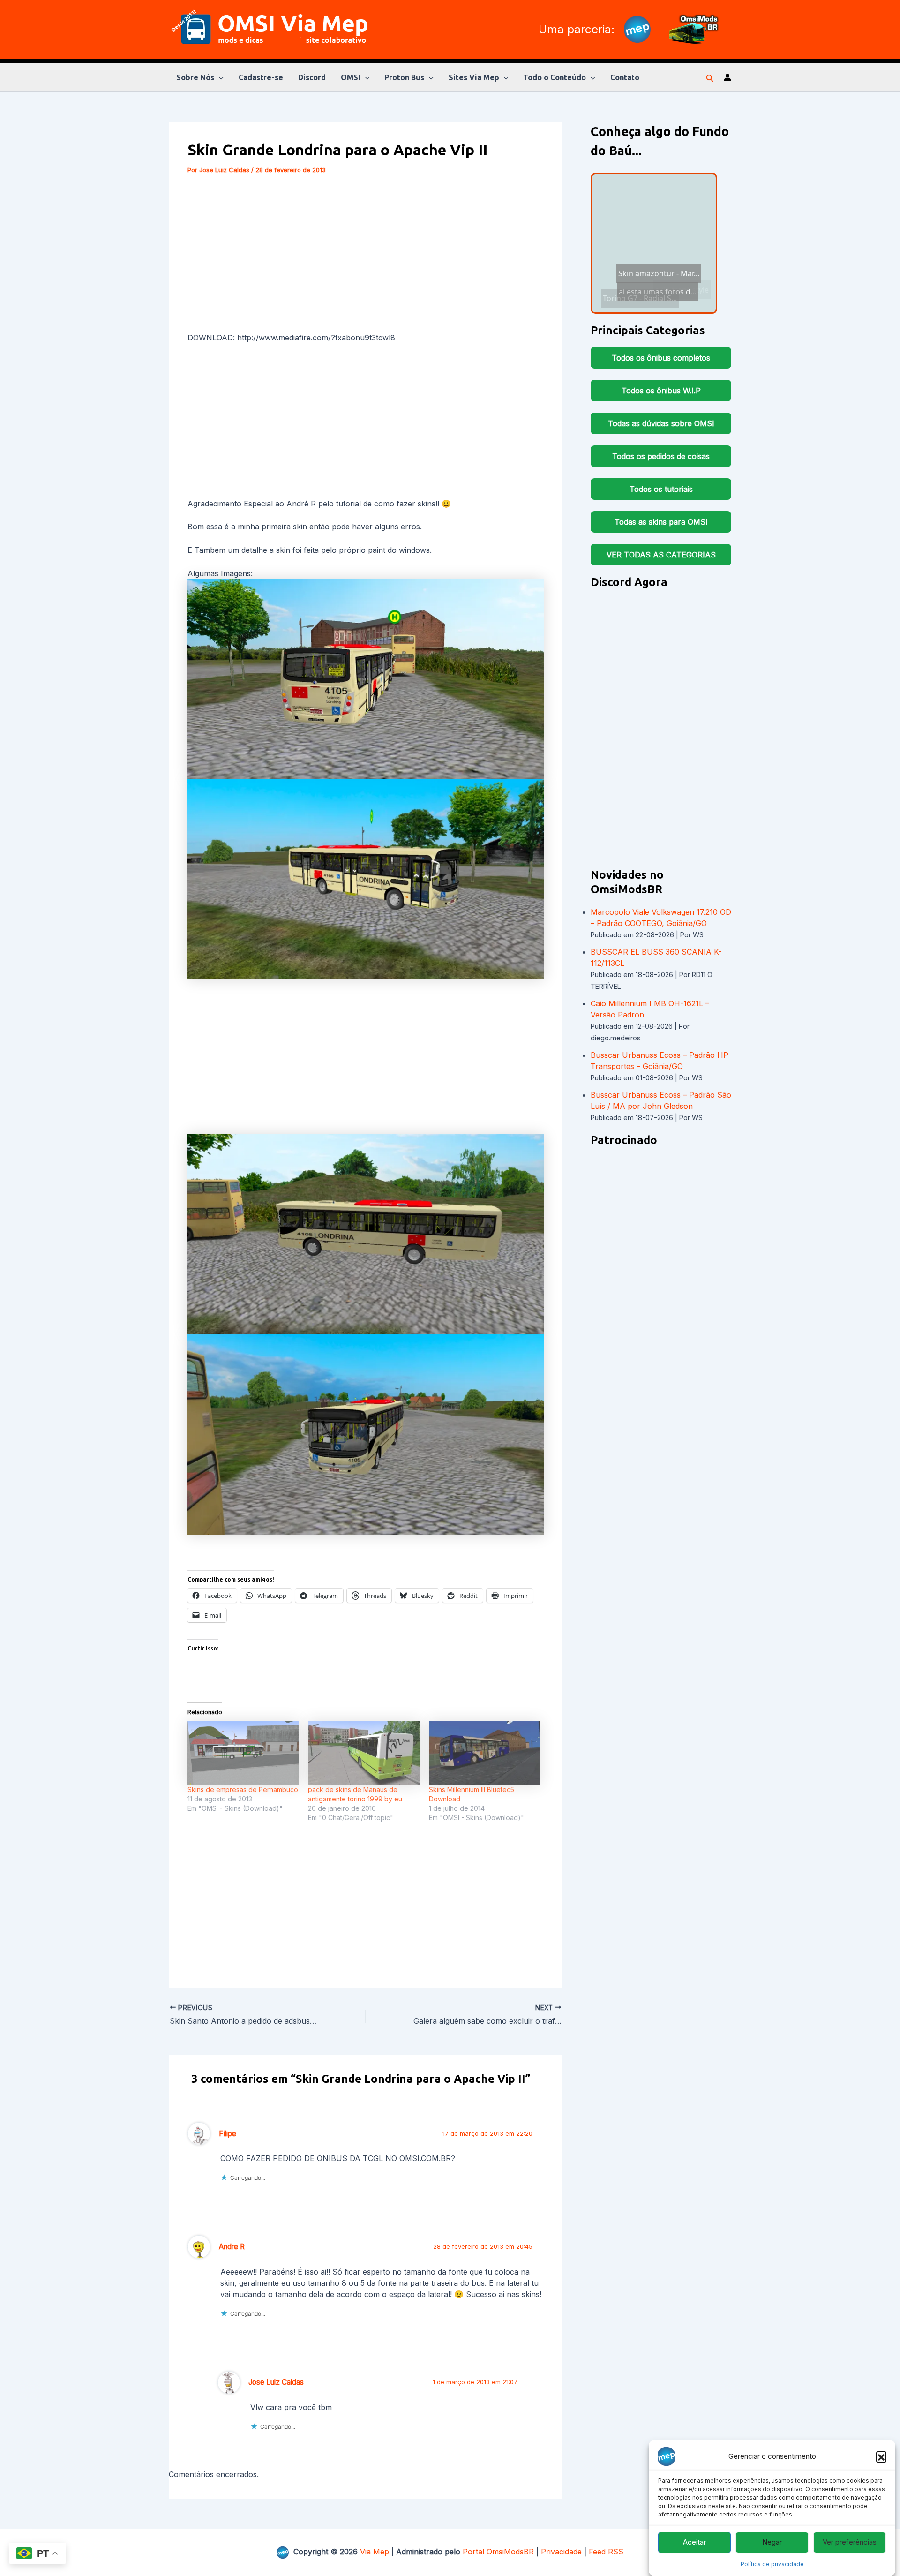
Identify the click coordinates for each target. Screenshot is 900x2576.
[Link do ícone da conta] (727, 77)
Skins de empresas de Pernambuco (243, 1789)
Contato (625, 77)
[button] (881, 2456)
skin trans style (650, 284)
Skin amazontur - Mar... (637, 273)
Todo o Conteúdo (555, 77)
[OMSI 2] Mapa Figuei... (669, 302)
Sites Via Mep (474, 77)
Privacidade (561, 2552)
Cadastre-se (261, 77)
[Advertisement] (366, 255)
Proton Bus (404, 77)
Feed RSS (606, 2552)
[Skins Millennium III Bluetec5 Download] (484, 1753)
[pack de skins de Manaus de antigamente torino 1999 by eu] (364, 1753)
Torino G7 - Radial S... (655, 219)
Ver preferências (850, 2542)
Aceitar (694, 2542)
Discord (312, 77)
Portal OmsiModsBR (498, 2552)
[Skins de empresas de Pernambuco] (243, 1753)
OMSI (351, 77)
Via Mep (375, 2552)
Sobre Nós (195, 77)
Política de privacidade (772, 2564)
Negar (772, 2542)
